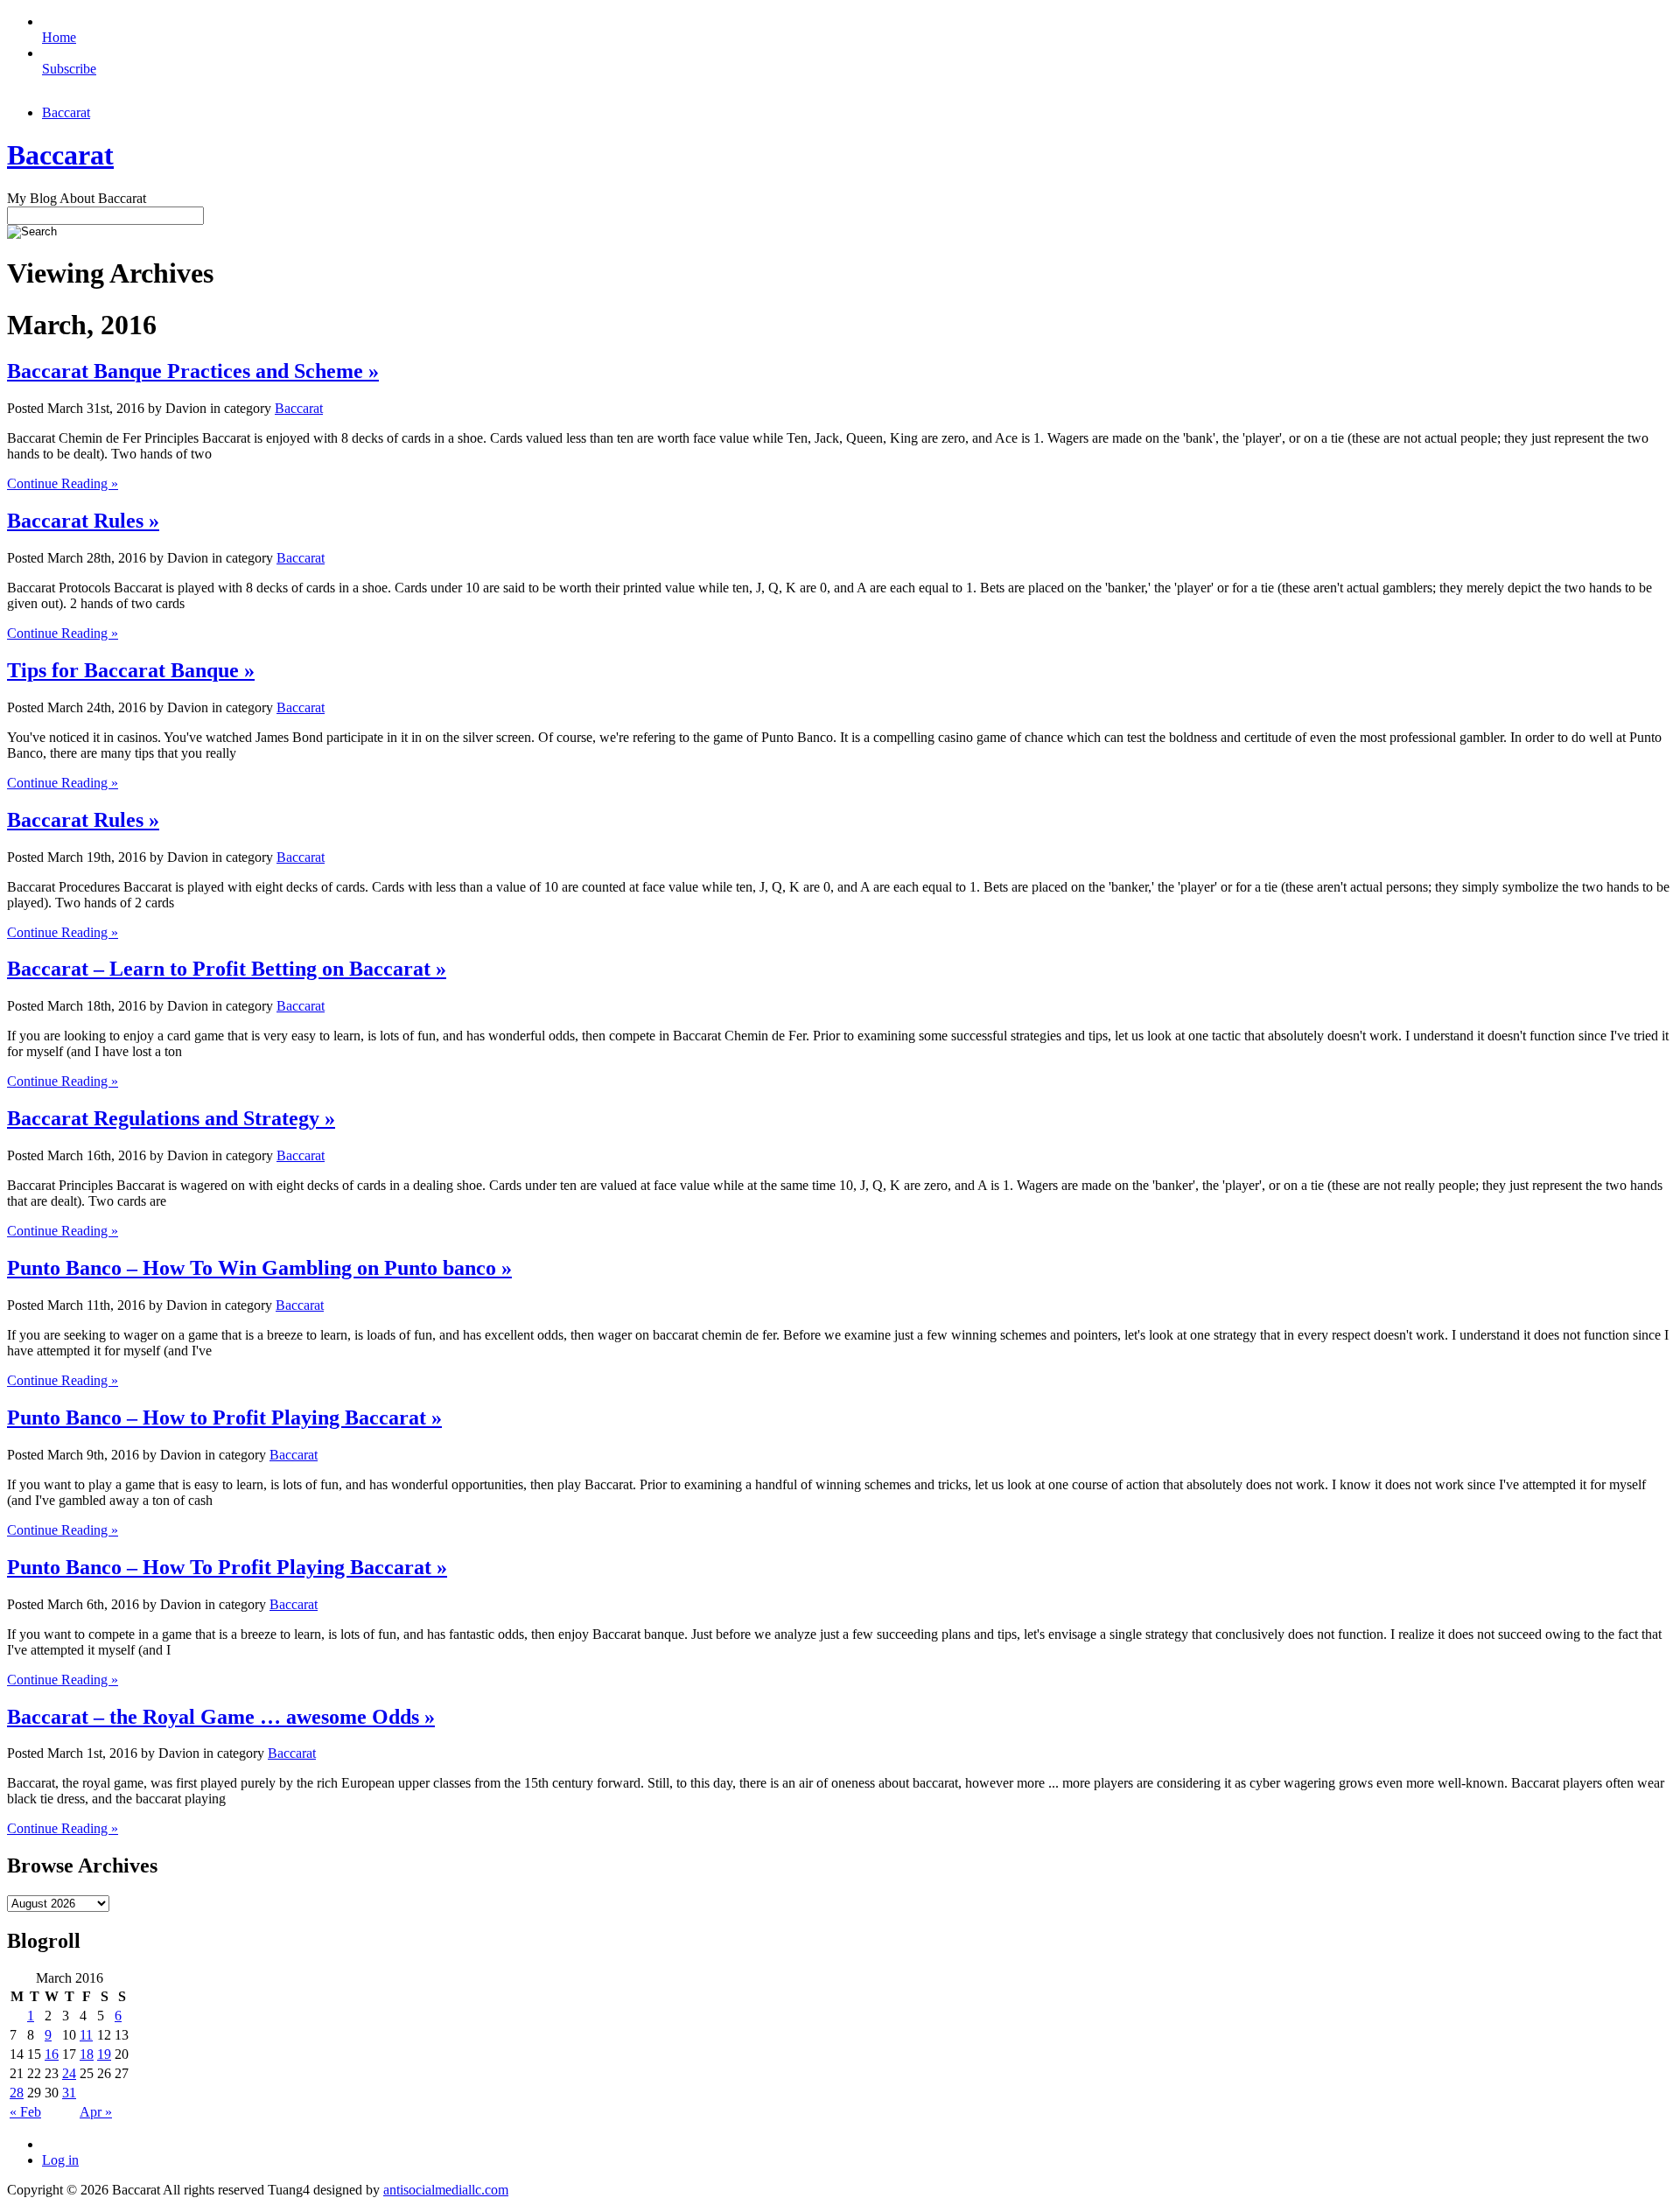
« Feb (25, 2112)
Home (59, 37)
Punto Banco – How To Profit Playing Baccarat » (227, 1567)
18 (87, 2054)
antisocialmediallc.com (446, 2190)
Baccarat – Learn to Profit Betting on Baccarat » (227, 969)
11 (86, 2035)
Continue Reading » (63, 483)
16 (52, 2054)
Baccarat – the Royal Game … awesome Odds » (221, 1717)
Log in (60, 2160)
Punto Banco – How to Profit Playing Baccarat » (224, 1417)
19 (104, 2054)
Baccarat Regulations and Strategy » (171, 1118)
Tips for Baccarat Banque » (131, 670)
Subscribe (69, 69)
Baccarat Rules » (83, 521)
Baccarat (66, 112)
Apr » (96, 2112)
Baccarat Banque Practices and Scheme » (193, 371)
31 (69, 2093)
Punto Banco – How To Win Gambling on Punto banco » (259, 1268)
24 (69, 2073)
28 (17, 2093)
